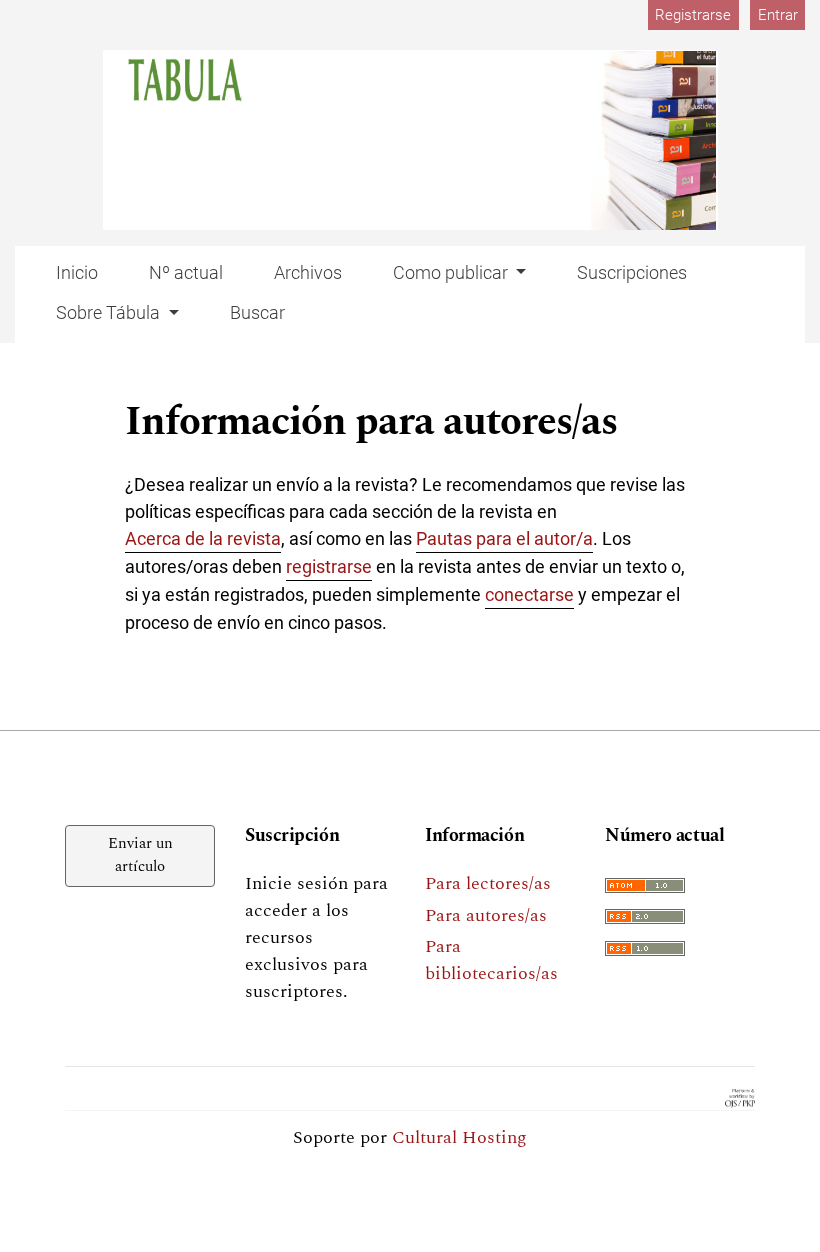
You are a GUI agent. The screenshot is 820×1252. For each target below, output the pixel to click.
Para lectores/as (488, 883)
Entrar (778, 15)
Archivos (308, 272)
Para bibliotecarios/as (491, 960)
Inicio (77, 272)
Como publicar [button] (452, 272)
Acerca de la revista (203, 538)
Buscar (257, 312)
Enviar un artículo (140, 855)
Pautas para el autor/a (504, 538)
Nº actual (186, 272)
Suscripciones (632, 272)
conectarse (529, 594)
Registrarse (693, 15)
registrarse (329, 566)
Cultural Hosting (459, 1137)
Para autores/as (486, 915)
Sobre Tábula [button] (110, 312)
